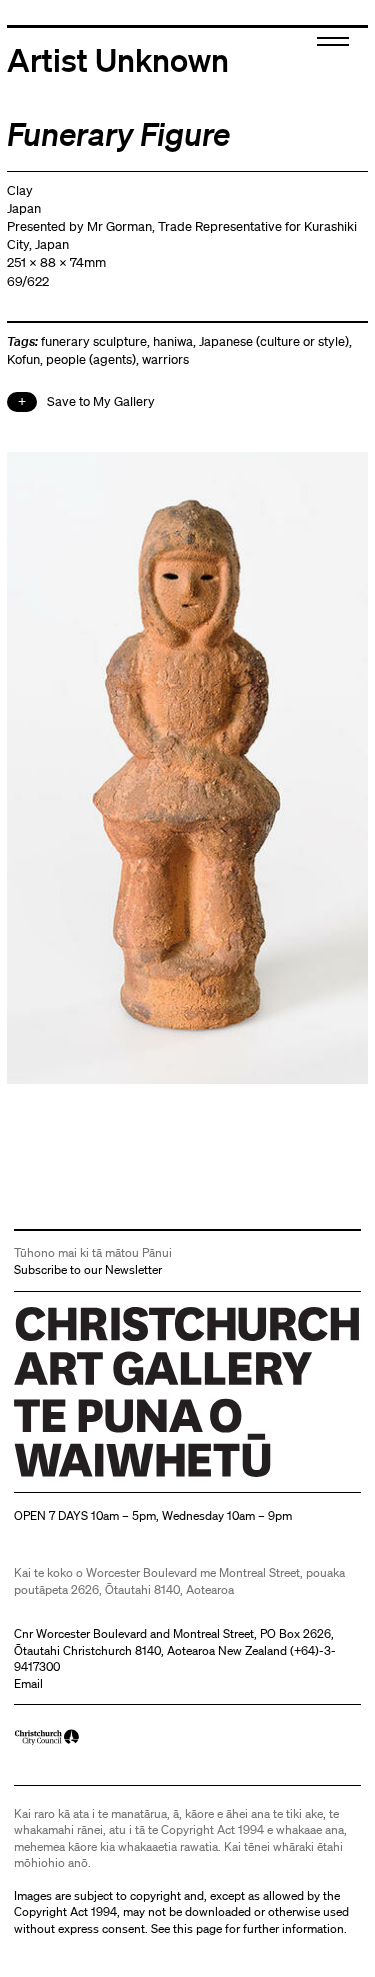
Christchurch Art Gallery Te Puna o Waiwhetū (133, 1476)
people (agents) (91, 359)
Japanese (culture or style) (274, 341)
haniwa (173, 341)
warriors (165, 359)
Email (28, 1683)
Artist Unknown (118, 59)
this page (197, 1928)
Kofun (23, 359)
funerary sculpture (94, 341)
